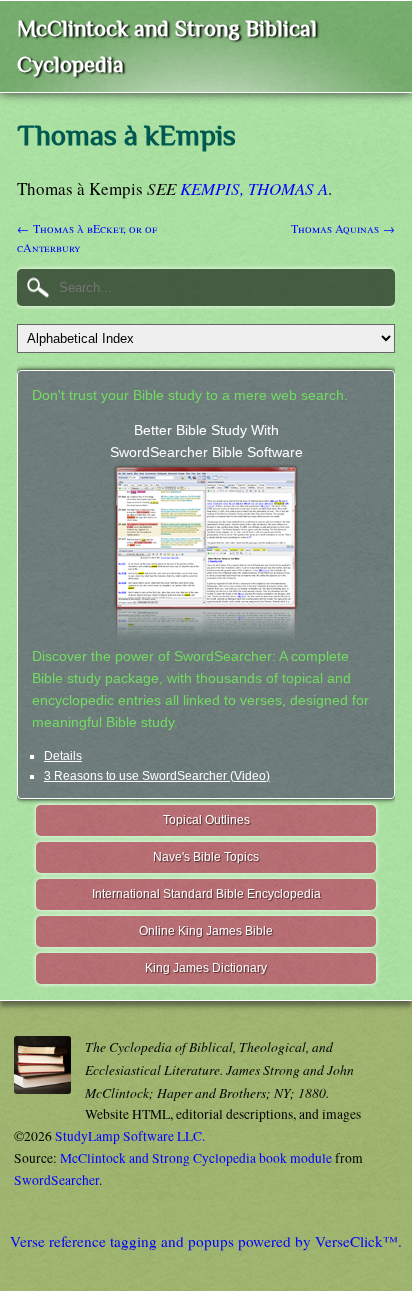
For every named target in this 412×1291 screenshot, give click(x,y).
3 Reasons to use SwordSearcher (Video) (157, 776)
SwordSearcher (56, 1180)
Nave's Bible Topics (206, 857)
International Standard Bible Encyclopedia (206, 894)
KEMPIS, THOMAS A (254, 188)
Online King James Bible (206, 931)
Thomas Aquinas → (343, 228)
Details (63, 756)
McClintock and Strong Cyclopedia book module (196, 1158)
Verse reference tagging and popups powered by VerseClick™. (206, 1241)
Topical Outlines (206, 820)
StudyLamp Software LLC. (130, 1136)
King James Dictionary (206, 968)
